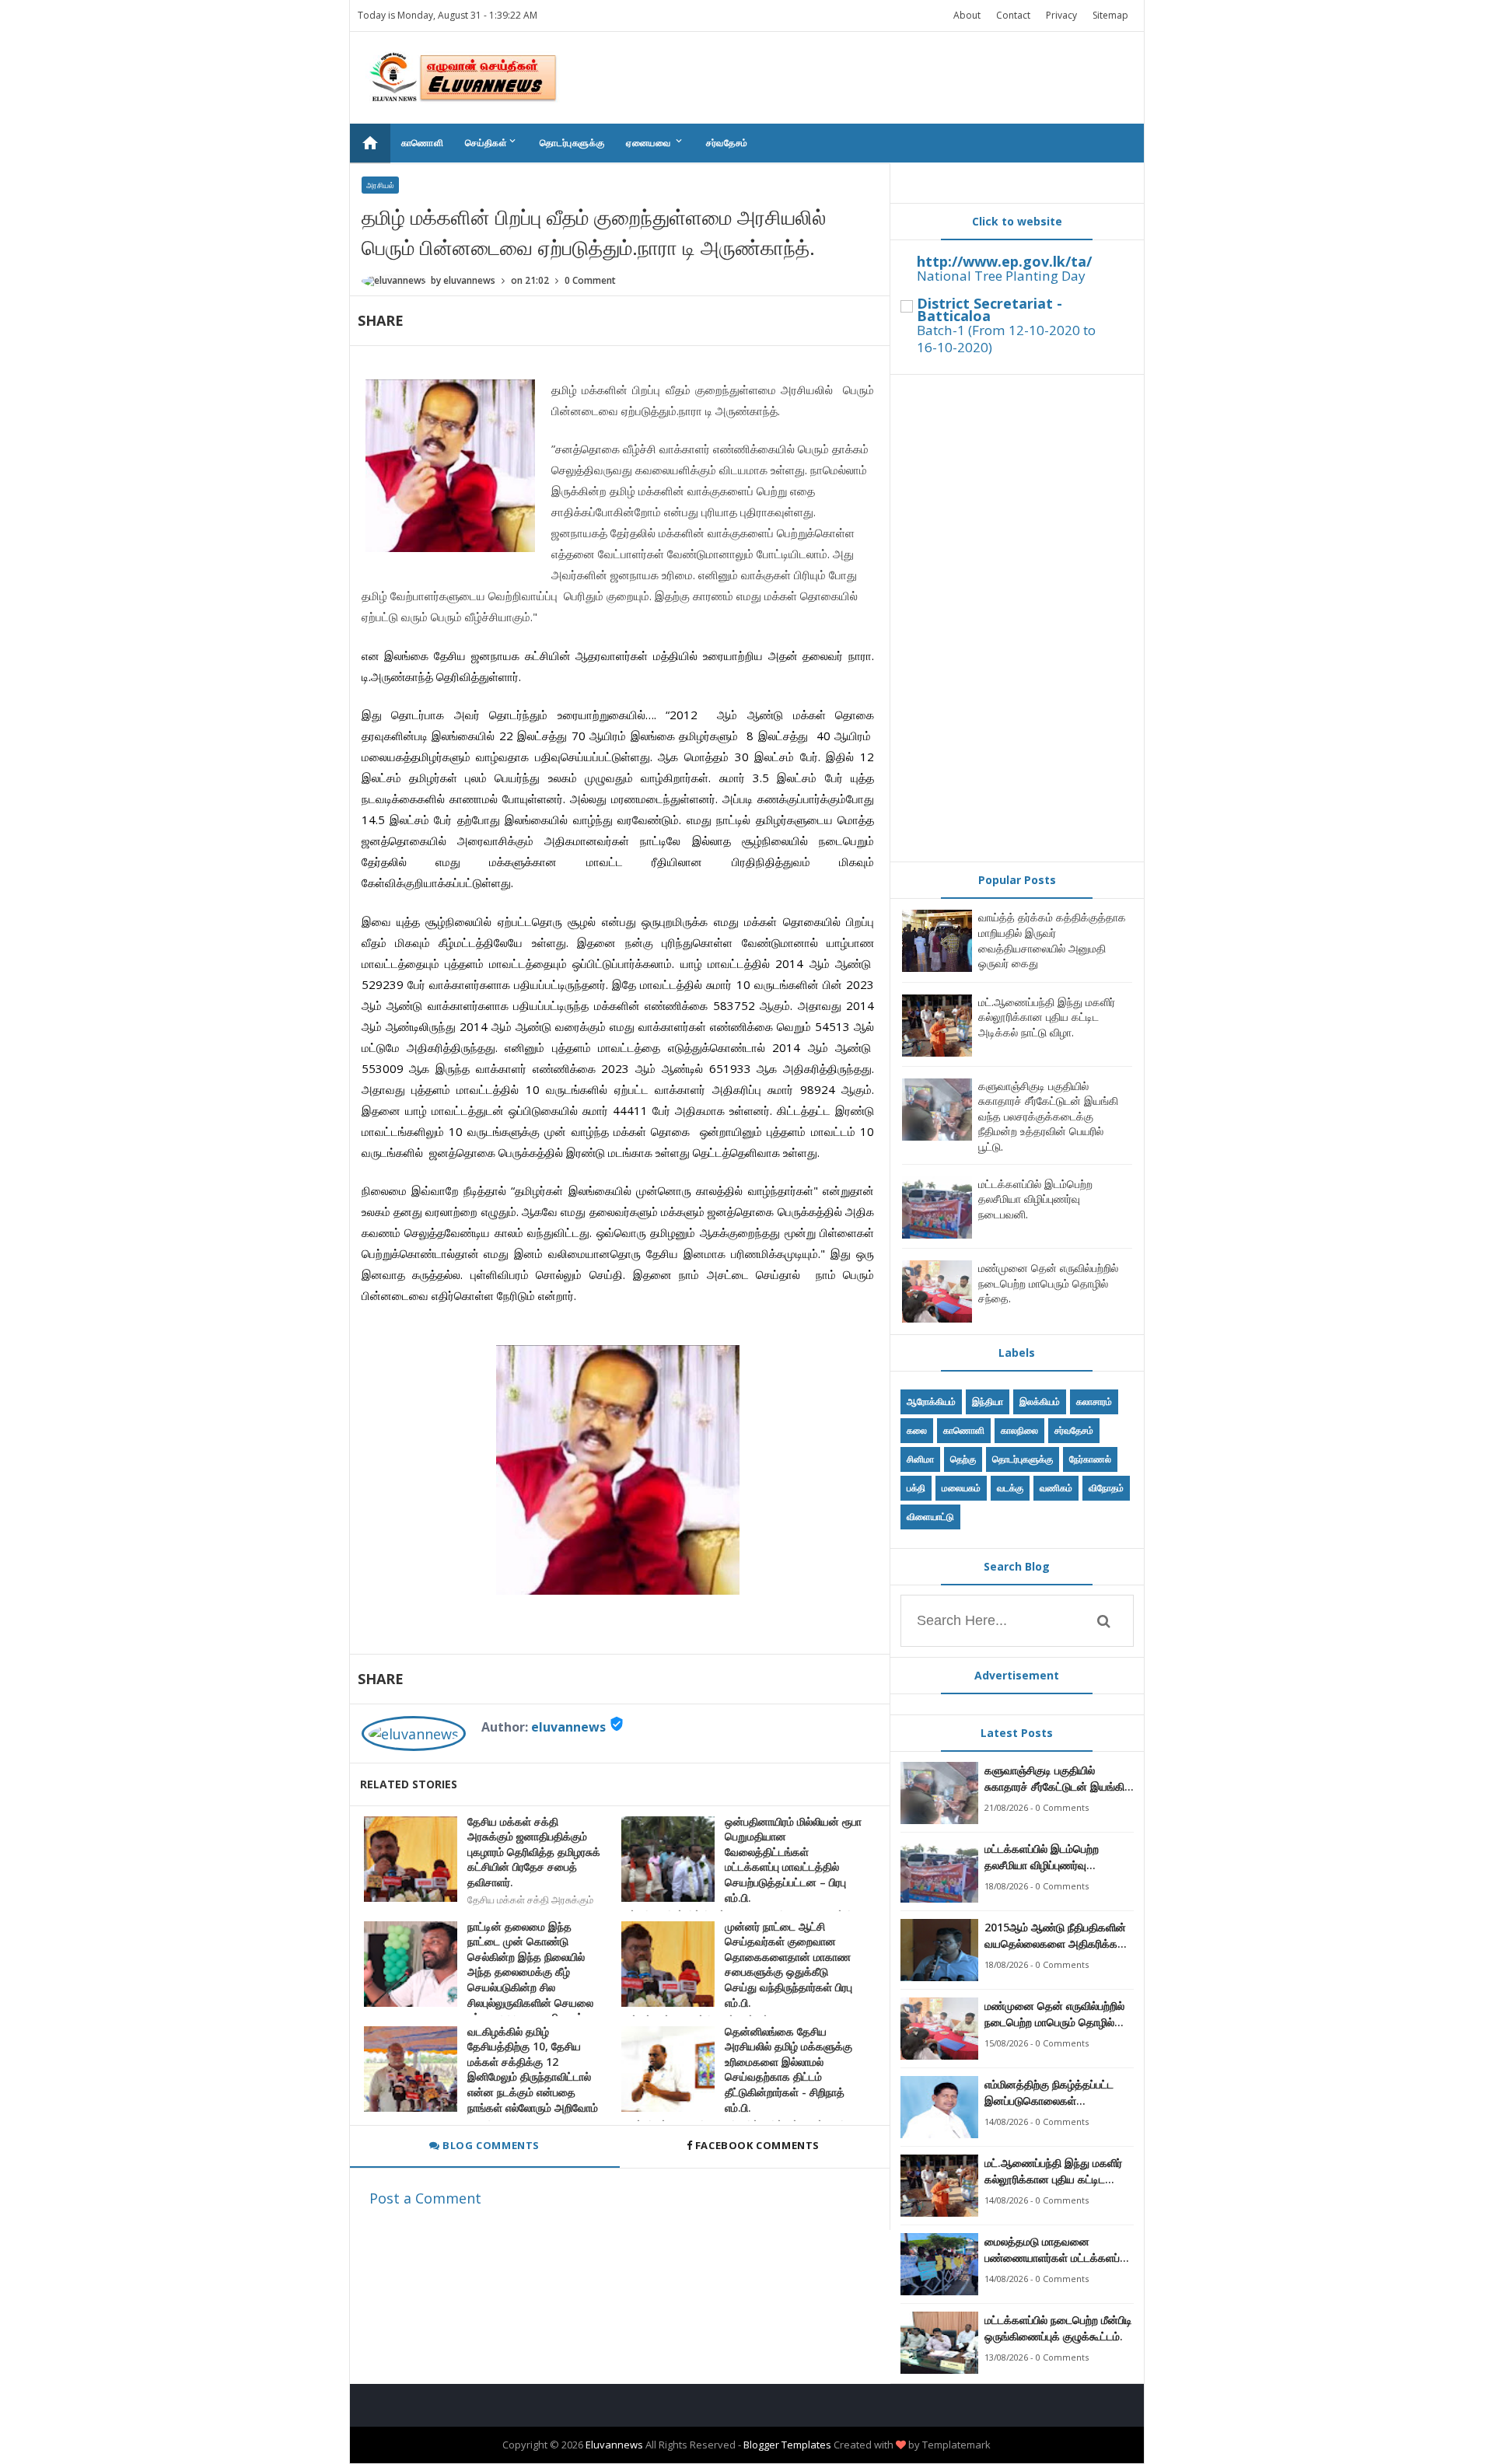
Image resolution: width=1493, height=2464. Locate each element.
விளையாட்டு (930, 1517)
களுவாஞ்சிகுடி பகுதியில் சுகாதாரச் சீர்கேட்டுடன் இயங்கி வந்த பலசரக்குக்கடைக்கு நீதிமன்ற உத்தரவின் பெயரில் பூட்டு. (1048, 1116)
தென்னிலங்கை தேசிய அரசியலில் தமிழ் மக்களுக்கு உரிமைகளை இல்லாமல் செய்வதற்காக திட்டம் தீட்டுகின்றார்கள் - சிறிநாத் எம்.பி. (788, 2069)
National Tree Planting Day (1001, 276)
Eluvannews (614, 2445)
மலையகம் (961, 1488)
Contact (1013, 15)
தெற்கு (963, 1459)
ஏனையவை (655, 142)
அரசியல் (380, 185)
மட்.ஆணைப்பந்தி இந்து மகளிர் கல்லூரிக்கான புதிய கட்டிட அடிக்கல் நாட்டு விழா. (1047, 1017)
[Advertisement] (1017, 618)
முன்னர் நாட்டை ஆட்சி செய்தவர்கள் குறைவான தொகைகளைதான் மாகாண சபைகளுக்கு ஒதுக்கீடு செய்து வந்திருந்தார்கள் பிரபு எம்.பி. (788, 1964)
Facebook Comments (757, 2145)
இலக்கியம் (1040, 1402)
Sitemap (1110, 15)
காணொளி (423, 143)
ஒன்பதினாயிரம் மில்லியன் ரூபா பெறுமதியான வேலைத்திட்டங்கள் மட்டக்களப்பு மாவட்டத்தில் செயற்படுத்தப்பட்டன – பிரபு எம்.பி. (793, 1859)
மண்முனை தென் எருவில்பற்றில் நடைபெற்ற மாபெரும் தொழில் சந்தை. (1048, 1283)
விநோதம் (1106, 1488)
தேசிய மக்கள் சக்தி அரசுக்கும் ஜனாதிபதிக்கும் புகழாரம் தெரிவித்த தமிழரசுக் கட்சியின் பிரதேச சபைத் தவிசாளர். (534, 1852)
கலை (917, 1430)
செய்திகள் (491, 142)
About (967, 15)
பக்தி (916, 1488)
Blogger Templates (787, 2445)
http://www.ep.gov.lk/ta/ (1004, 261)
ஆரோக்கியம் (931, 1402)
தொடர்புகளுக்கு (572, 143)
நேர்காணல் (1090, 1459)
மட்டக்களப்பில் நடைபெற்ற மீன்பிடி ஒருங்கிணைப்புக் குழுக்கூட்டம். (1058, 2328)
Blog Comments (490, 2145)
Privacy (1061, 15)
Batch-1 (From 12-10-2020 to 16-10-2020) (1006, 339)
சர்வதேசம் (727, 143)
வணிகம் (1056, 1488)
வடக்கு (1010, 1488)
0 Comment (590, 280)
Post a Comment (425, 2198)
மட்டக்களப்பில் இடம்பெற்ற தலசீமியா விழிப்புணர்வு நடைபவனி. (1035, 1199)
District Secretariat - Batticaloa (990, 309)
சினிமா (920, 1459)
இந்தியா (988, 1402)
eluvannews (568, 1727)
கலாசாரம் (1094, 1402)
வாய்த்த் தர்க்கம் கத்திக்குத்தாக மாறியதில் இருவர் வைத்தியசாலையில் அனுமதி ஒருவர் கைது (1052, 940)
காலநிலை (1019, 1430)
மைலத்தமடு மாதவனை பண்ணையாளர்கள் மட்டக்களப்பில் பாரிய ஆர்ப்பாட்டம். (1059, 2250)
